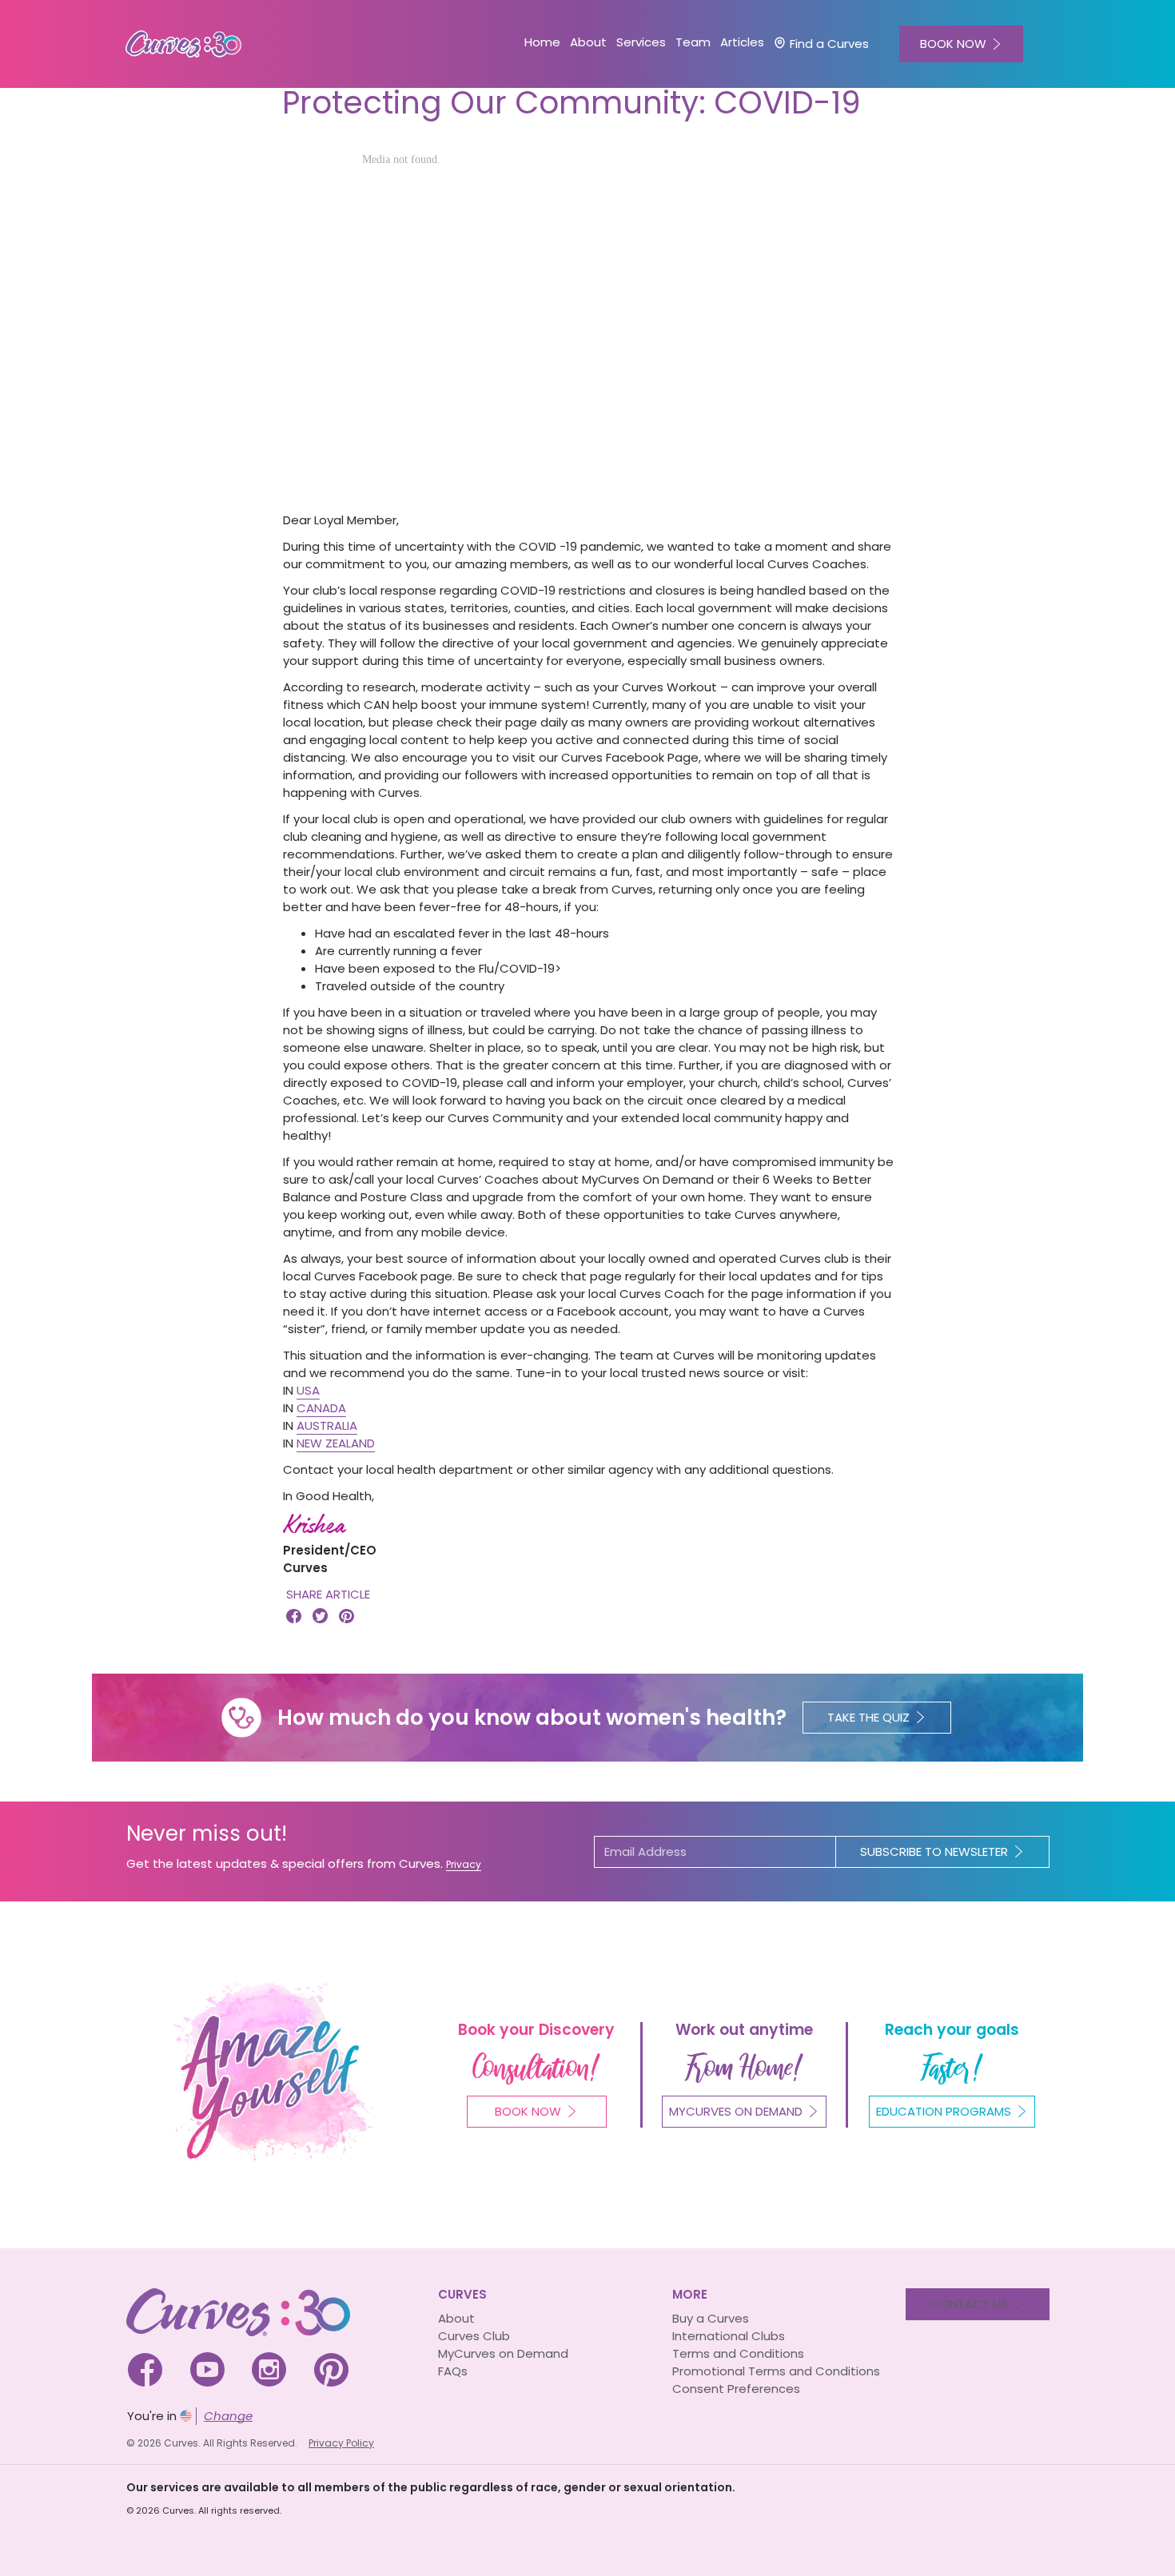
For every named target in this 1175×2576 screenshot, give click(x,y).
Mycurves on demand (736, 2111)
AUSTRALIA (327, 1425)
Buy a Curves (711, 2318)
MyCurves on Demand (503, 2353)
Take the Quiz (868, 1717)
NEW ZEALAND (336, 1443)
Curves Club (474, 2336)
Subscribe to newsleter (934, 1851)
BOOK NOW (953, 44)
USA (308, 1390)
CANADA (321, 1408)
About (456, 2318)
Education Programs (944, 2111)
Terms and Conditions (738, 2353)
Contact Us (969, 2304)
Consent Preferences (736, 2389)
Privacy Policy (341, 2443)
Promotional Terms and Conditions (776, 2371)
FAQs (453, 2371)
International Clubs (729, 2336)
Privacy (464, 1864)
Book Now (528, 2111)
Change (228, 2416)
